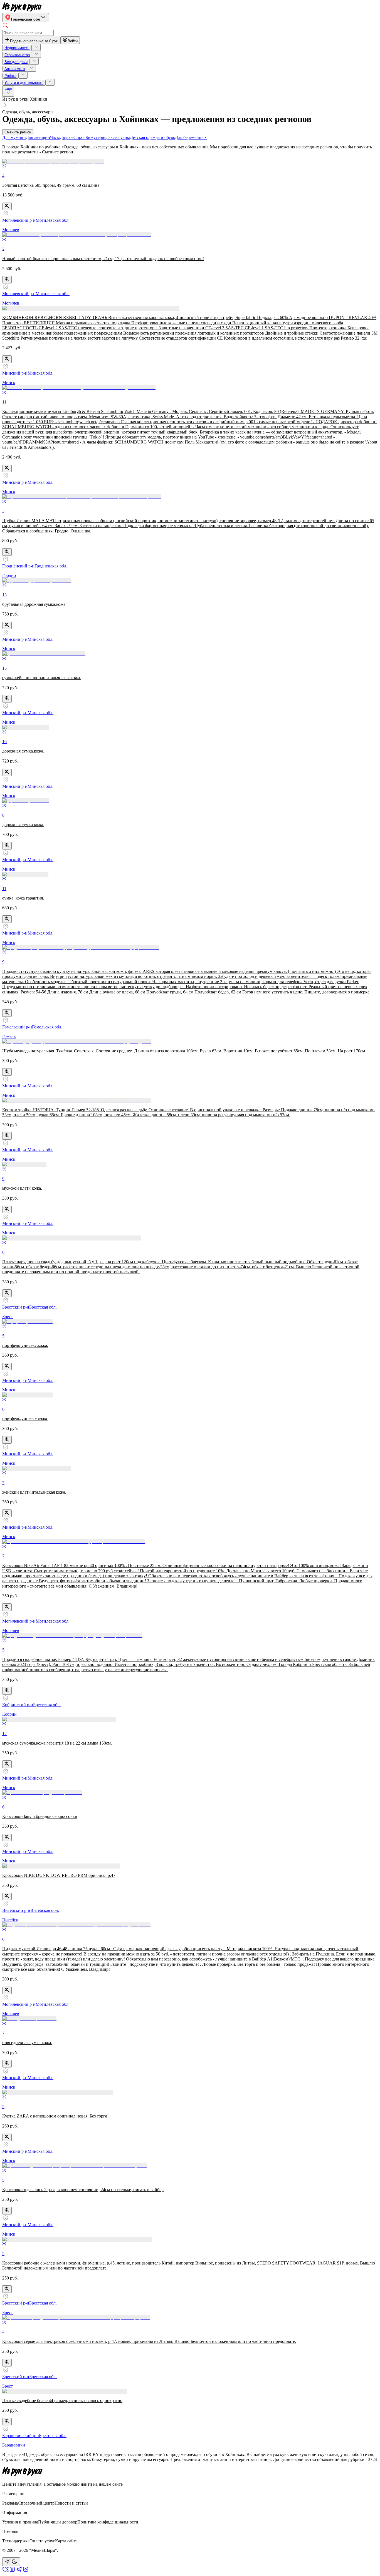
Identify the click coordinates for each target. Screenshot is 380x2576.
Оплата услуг (42, 2541)
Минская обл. (40, 373)
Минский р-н (15, 373)
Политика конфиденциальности (108, 2522)
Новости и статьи (71, 2503)
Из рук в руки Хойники (25, 99)
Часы (55, 137)
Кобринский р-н (18, 1705)
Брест (8, 1316)
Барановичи (14, 2445)
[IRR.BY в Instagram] (26, 2571)
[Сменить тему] (11, 2562)
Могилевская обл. (53, 220)
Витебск (10, 1920)
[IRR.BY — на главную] (22, 7)
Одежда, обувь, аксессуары (28, 112)
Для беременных (191, 137)
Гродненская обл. (51, 566)
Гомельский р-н (17, 1027)
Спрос (79, 137)
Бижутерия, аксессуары (108, 137)
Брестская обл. (43, 1307)
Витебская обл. (45, 1910)
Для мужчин (14, 137)
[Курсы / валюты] (7, 206)
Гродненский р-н (18, 566)
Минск (9, 383)
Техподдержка (16, 2541)
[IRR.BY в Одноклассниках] (12, 2571)
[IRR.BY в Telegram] (19, 2571)
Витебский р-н (16, 1910)
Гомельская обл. (47, 1027)
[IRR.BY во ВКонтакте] (6, 2571)
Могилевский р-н (19, 220)
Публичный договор (58, 2522)
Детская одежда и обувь (152, 137)
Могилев (11, 230)
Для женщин (38, 137)
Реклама (10, 2503)
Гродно (9, 575)
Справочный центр (36, 2503)
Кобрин (9, 1714)
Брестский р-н (16, 1307)
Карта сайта (66, 2541)
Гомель (9, 1036)
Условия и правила (20, 2522)
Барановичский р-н (21, 2436)
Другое (67, 137)
